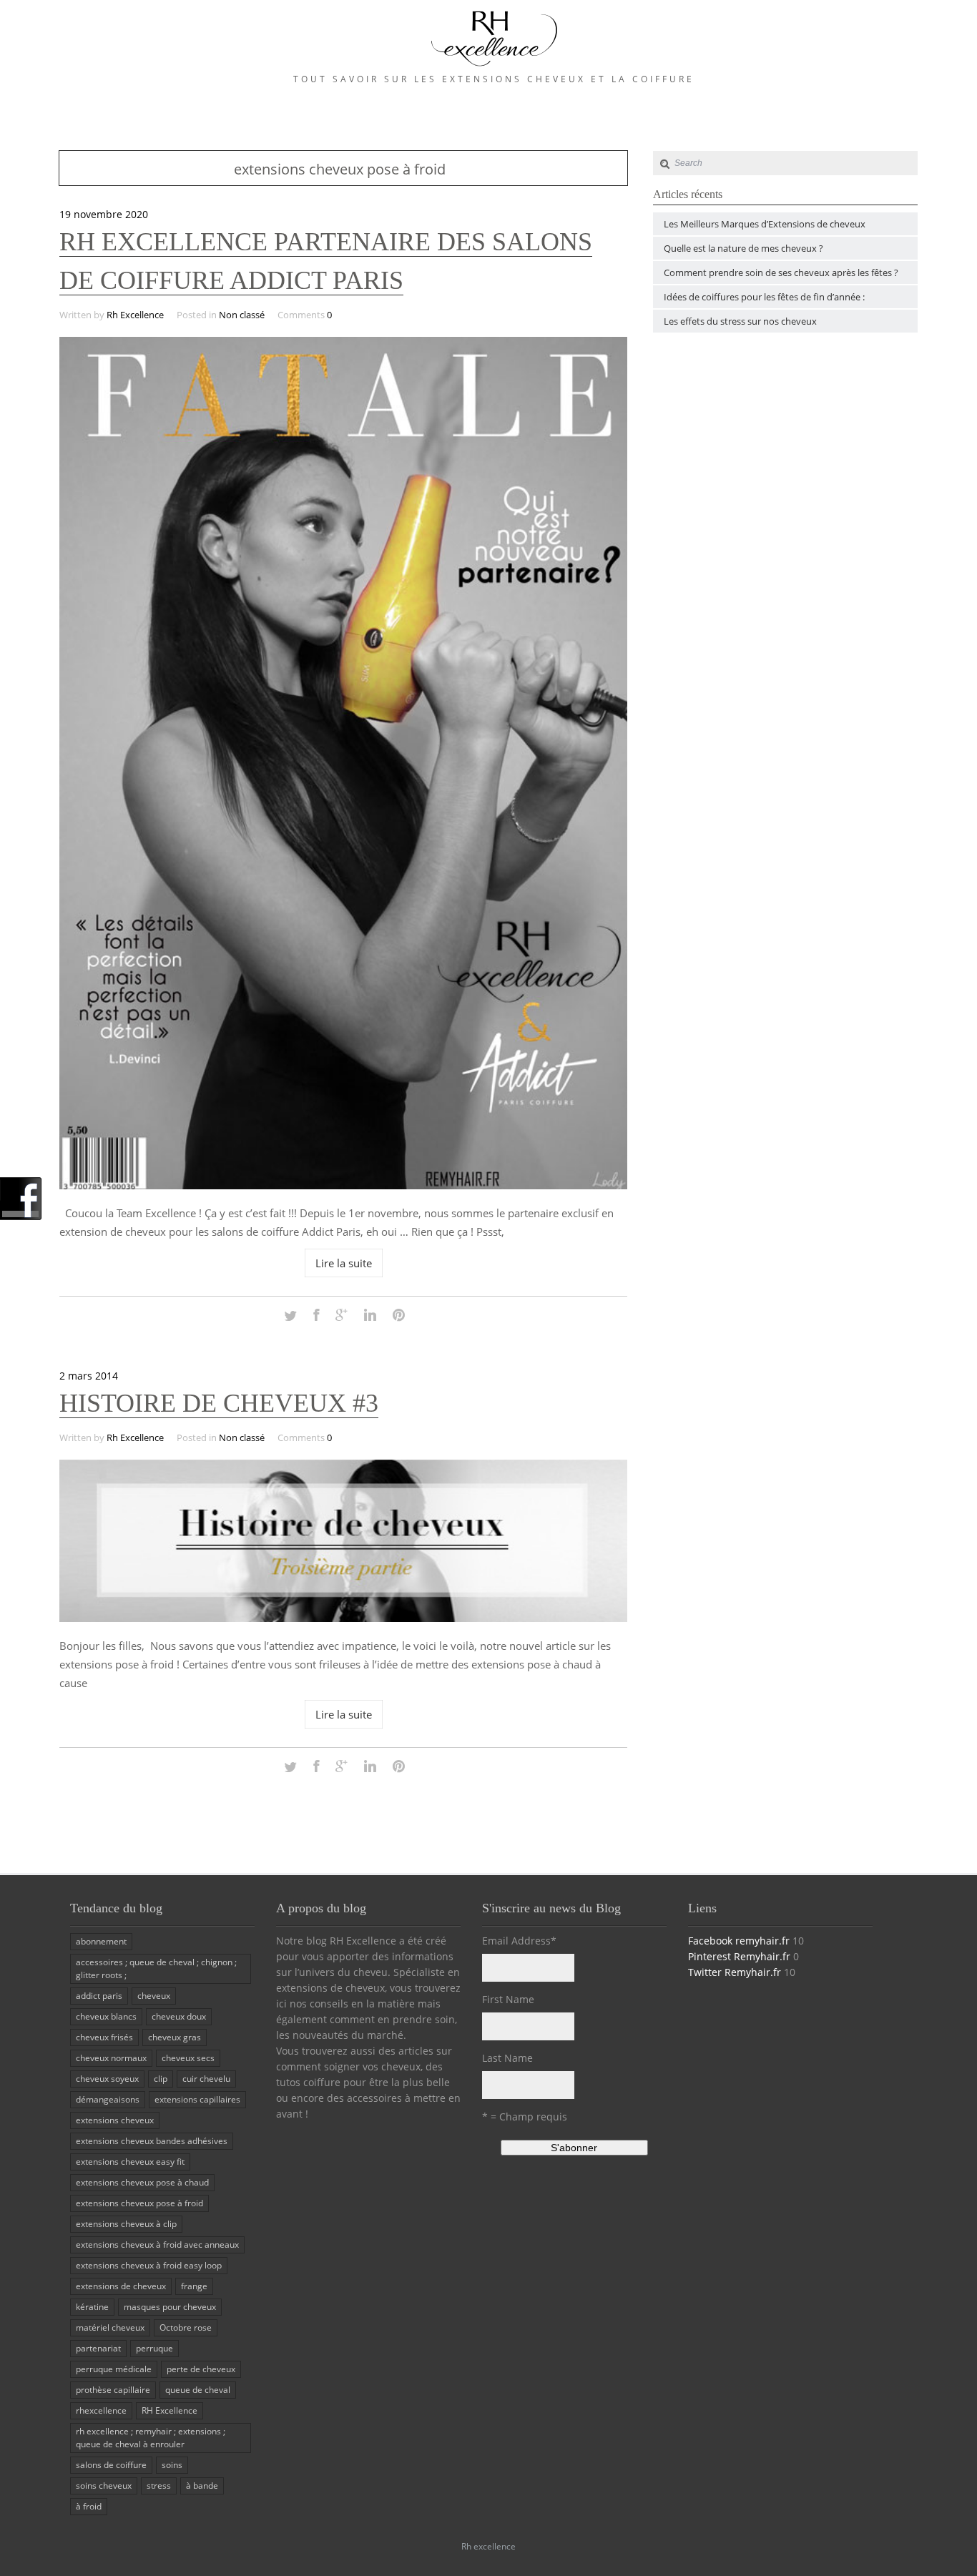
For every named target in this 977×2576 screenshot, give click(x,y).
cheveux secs (188, 2058)
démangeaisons (108, 2099)
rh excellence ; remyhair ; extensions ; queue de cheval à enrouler (151, 2438)
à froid (89, 2506)
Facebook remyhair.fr (739, 1941)
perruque (154, 2348)
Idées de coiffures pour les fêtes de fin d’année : (764, 297)
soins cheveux (104, 2486)
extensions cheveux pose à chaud (142, 2182)
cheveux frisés (104, 2037)
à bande (202, 2486)
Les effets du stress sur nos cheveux (740, 321)
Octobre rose (186, 2327)
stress (159, 2486)
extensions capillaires (197, 2099)
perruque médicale (114, 2369)
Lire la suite (344, 1263)
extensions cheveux (115, 2120)
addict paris (99, 1996)
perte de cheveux (201, 2369)
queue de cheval (198, 2390)
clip (161, 2079)
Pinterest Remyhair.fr (739, 1956)
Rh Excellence (135, 315)
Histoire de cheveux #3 (219, 1403)
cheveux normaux (111, 2058)
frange (194, 2286)
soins (172, 2465)
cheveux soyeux (107, 2079)
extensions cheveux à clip (126, 2224)
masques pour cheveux (170, 2307)
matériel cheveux (110, 2327)
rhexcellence (101, 2410)
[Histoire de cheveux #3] (343, 1618)
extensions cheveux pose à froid (139, 2203)
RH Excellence (170, 2410)
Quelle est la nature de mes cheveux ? (743, 248)
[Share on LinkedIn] (370, 1316)
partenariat (98, 2348)
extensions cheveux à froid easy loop (149, 2265)
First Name (508, 1999)
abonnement (101, 1941)
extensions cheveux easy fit (130, 2162)
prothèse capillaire (113, 2390)
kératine (92, 2307)
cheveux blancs (106, 2016)
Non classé (242, 315)
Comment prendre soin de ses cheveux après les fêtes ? (781, 272)
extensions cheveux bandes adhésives (152, 2141)
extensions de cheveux (121, 2286)
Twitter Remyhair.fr (735, 1972)
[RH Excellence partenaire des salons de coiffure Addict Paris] (343, 1185)
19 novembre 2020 (104, 214)
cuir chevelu (206, 2079)
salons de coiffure (111, 2465)
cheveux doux (179, 2016)
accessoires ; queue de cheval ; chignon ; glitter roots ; (156, 1968)
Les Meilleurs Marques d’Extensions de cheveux (765, 224)
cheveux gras (175, 2037)
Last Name (507, 2058)
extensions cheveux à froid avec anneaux (157, 2245)
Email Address (519, 1941)
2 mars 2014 (89, 1376)
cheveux (154, 1996)
